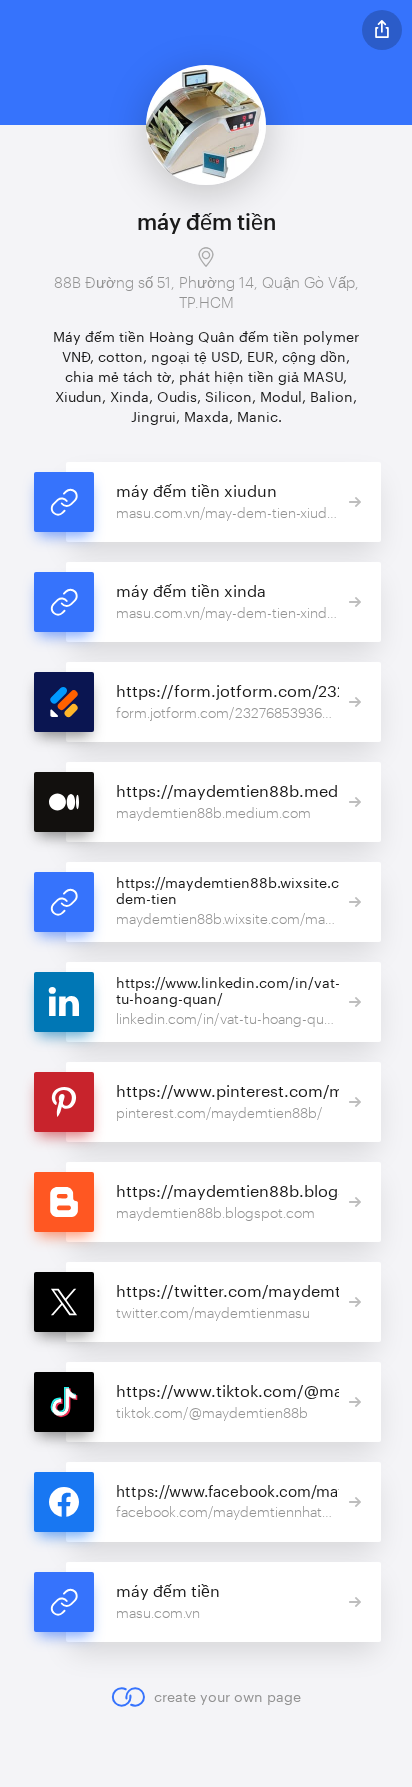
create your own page (227, 1696)
